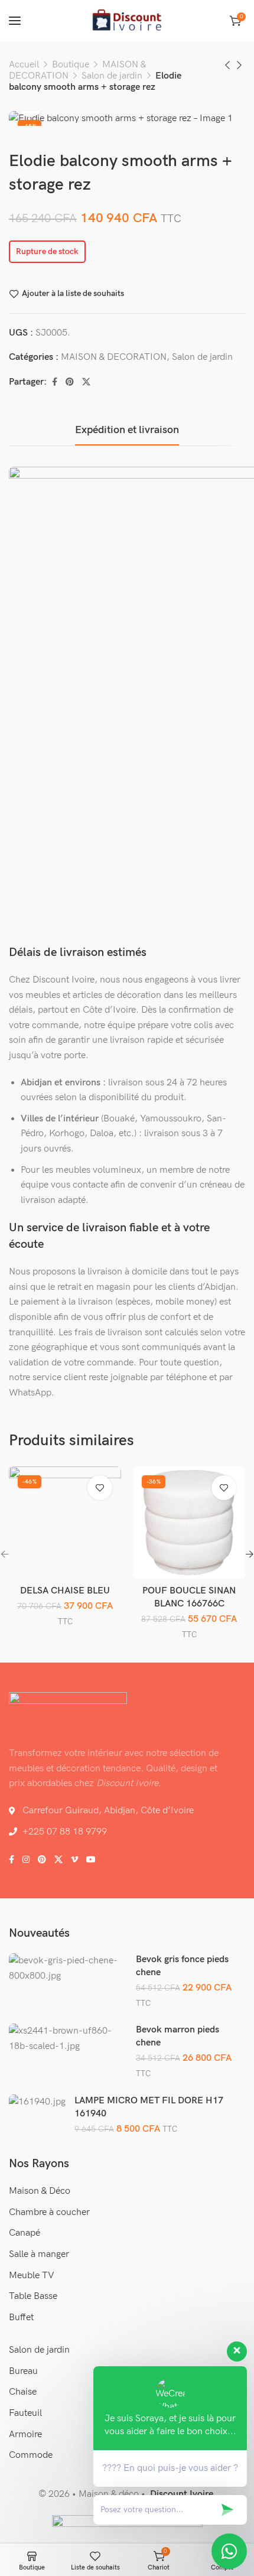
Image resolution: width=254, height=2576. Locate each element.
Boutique (71, 65)
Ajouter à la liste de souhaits (73, 294)
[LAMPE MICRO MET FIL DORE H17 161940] (37, 2102)
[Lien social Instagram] (26, 1860)
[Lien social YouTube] (91, 1860)
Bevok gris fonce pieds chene (182, 1966)
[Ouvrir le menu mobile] (15, 21)
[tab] (127, 430)
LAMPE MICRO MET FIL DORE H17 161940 (149, 2107)
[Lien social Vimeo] (74, 1860)
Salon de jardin (112, 76)
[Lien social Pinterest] (70, 382)
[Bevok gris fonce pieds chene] (68, 1968)
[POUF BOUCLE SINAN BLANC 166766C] (189, 1523)
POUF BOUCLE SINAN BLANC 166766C (189, 1597)
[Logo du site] (127, 21)
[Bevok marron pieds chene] (68, 2039)
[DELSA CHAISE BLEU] (65, 1523)
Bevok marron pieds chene (178, 2036)
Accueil (24, 65)
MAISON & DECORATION (114, 357)
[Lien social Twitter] (86, 382)
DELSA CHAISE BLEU (65, 1591)
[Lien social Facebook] (55, 382)
